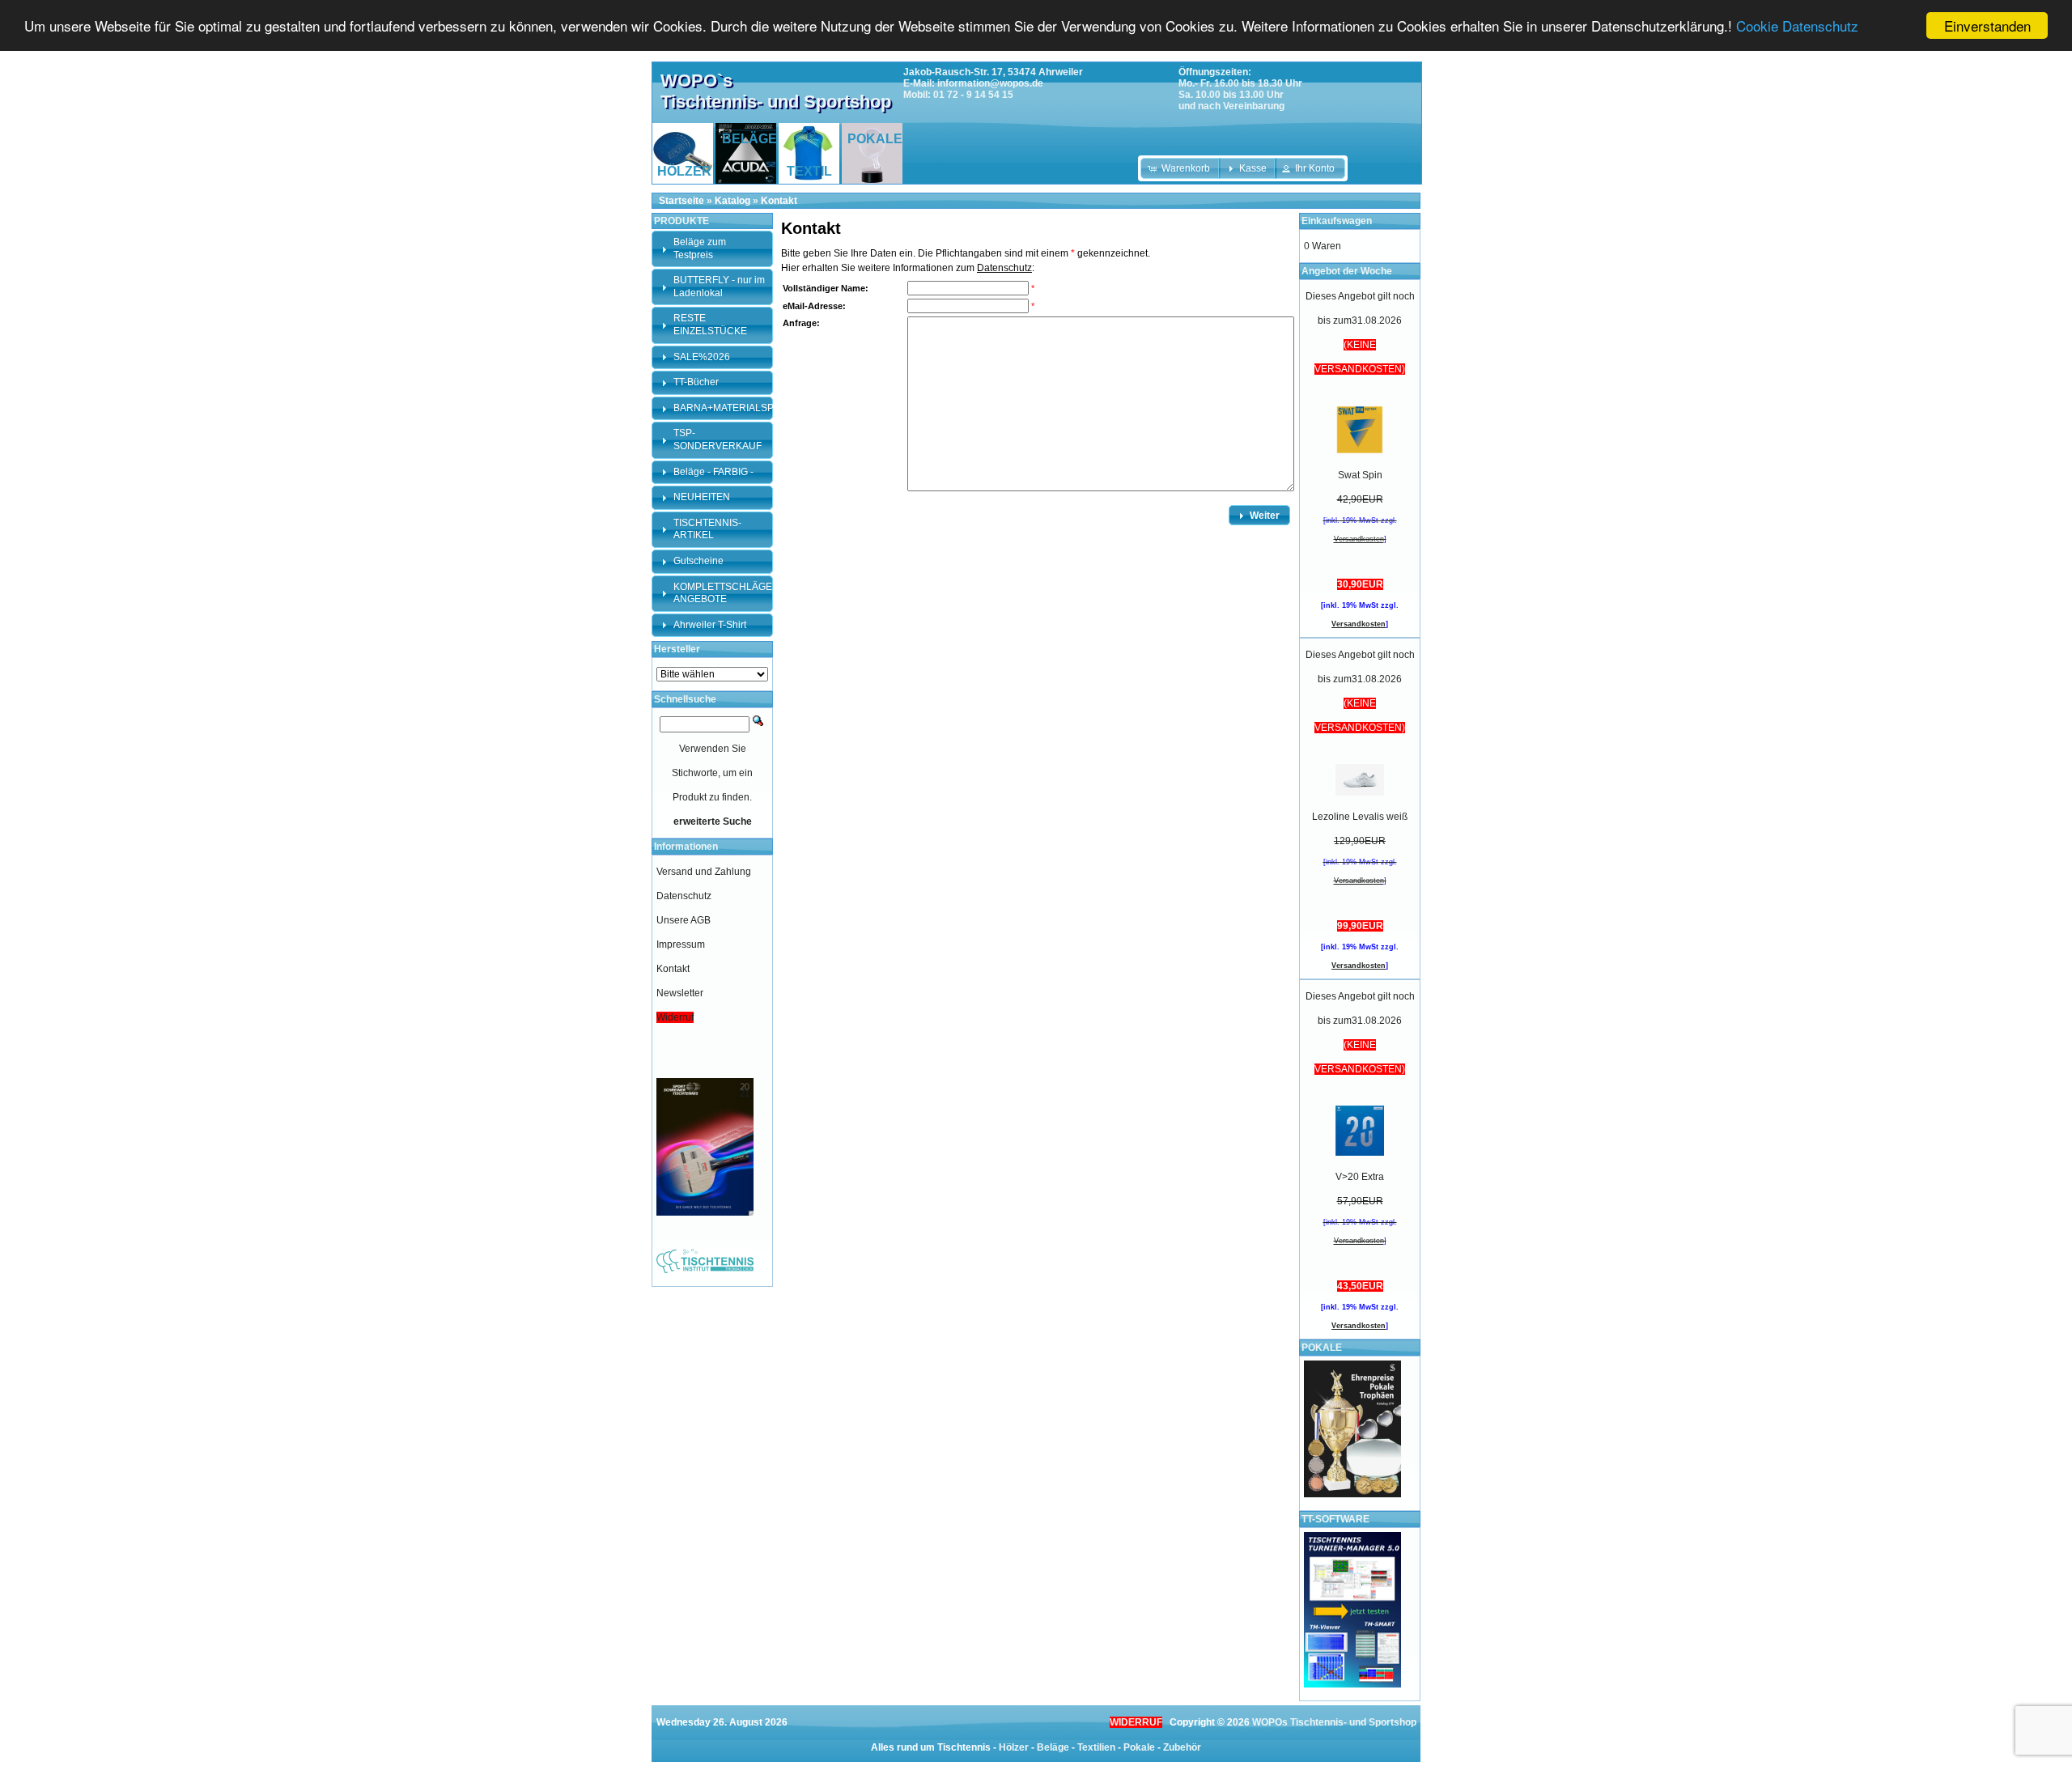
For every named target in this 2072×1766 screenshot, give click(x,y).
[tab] (712, 249)
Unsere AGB (684, 920)
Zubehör (1182, 1747)
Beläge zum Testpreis (700, 248)
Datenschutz (1004, 268)
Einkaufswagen (1337, 221)
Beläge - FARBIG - (713, 472)
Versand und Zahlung (704, 872)
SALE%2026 (702, 357)
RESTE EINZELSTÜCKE (710, 325)
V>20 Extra (1360, 1177)
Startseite (681, 201)
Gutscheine (698, 561)
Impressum (681, 945)
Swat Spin (1360, 475)
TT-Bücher (696, 382)
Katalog (732, 201)
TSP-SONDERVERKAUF (718, 439)
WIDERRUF (1136, 1722)
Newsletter (680, 993)
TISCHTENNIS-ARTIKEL (707, 529)
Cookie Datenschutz (1797, 26)
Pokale (1139, 1747)
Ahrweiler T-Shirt (710, 625)
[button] (1180, 168)
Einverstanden (1987, 25)
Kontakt (779, 201)
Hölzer (1014, 1747)
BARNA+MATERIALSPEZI (731, 408)
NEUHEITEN (702, 497)
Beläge (1053, 1747)
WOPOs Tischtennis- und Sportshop (1334, 1722)
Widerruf (675, 1017)
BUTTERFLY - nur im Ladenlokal (719, 287)
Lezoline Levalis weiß (1360, 817)
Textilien (1096, 1747)
